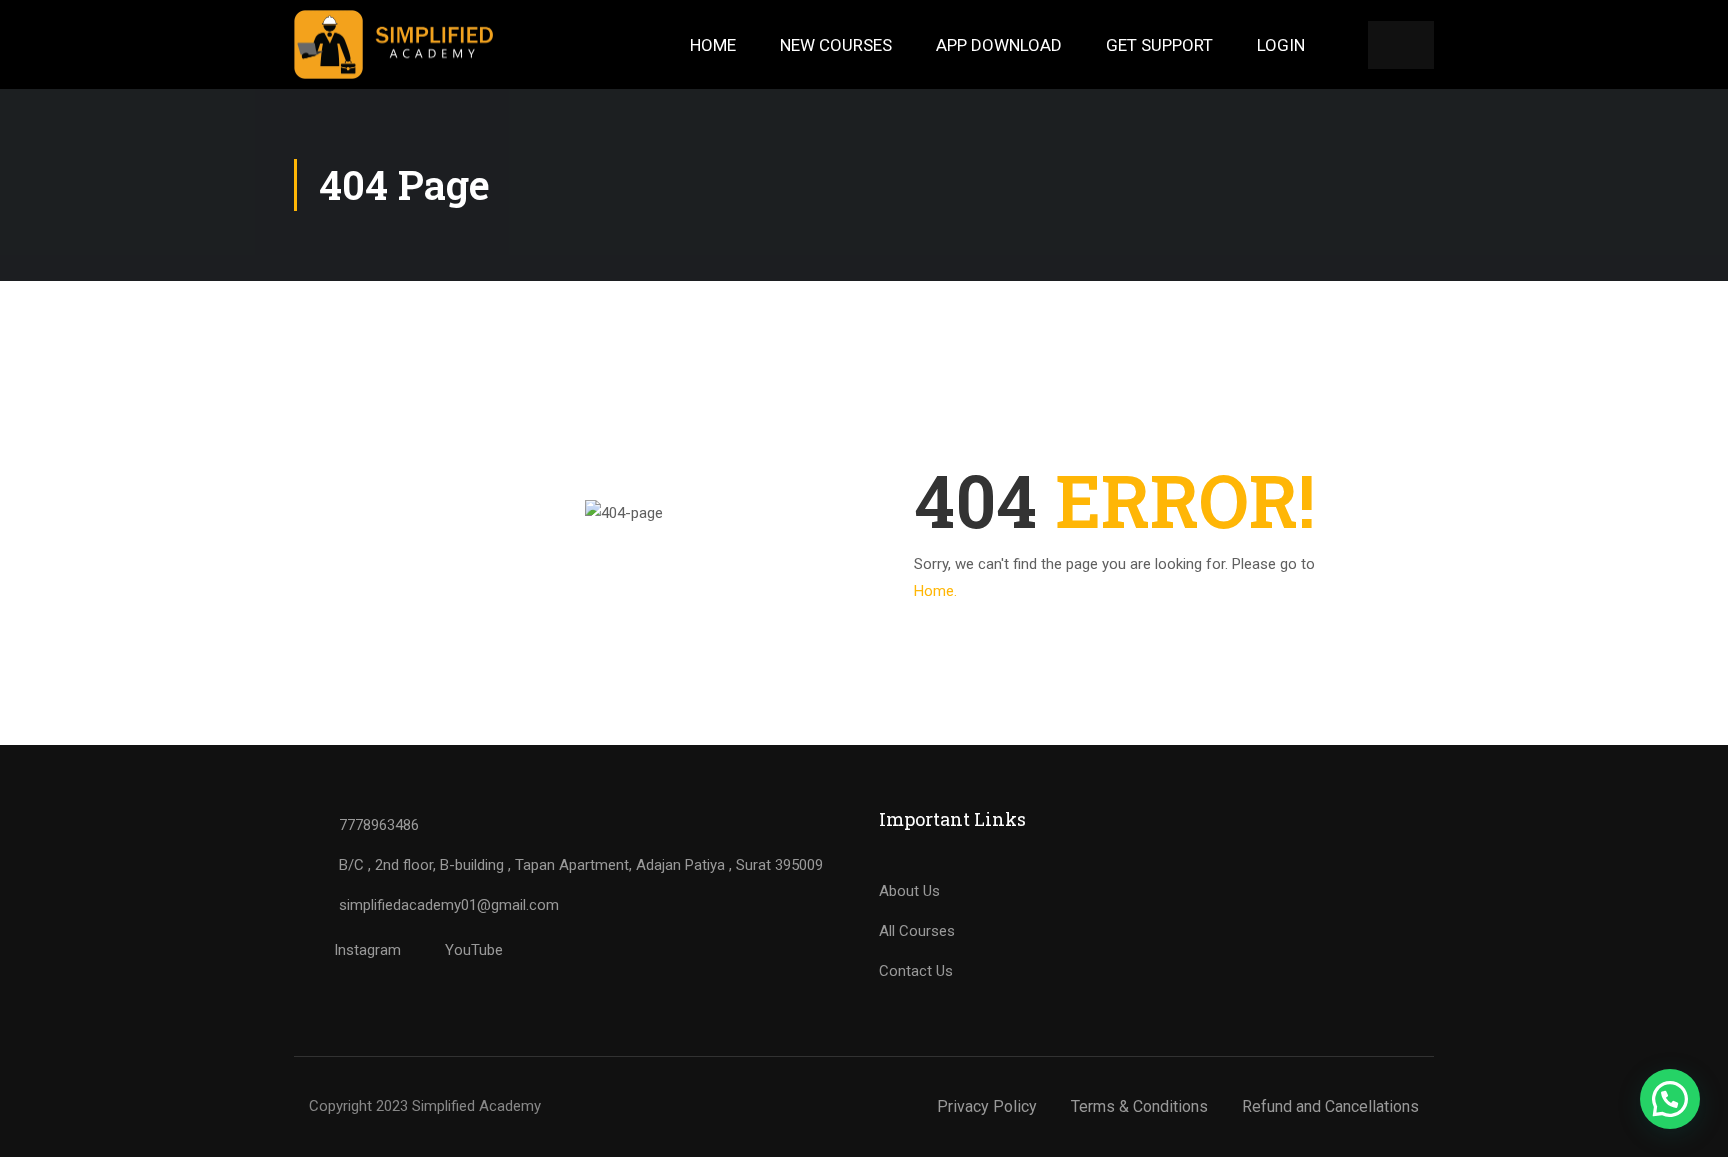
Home (713, 45)
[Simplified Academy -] (394, 44)
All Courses (917, 931)
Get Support (1159, 45)
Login (1281, 45)
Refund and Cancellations (1330, 1106)
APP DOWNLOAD (999, 45)
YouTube (472, 950)
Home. (935, 591)
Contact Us (916, 971)
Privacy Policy (987, 1106)
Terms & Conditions (1139, 1106)
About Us (909, 891)
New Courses (836, 45)
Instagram (365, 950)
